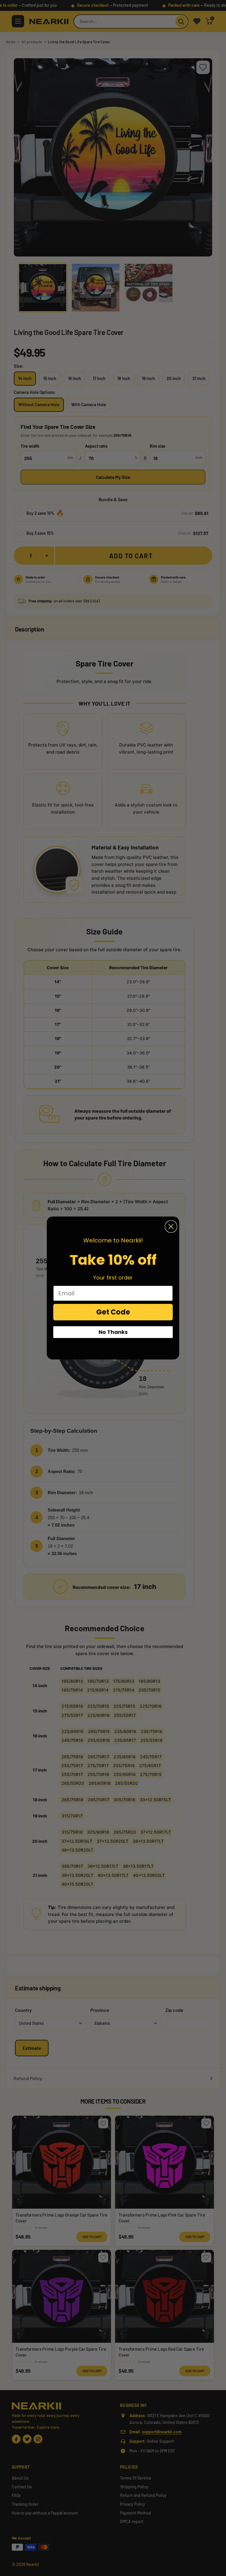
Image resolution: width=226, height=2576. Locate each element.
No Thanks (113, 1332)
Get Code (113, 1312)
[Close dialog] (171, 1227)
